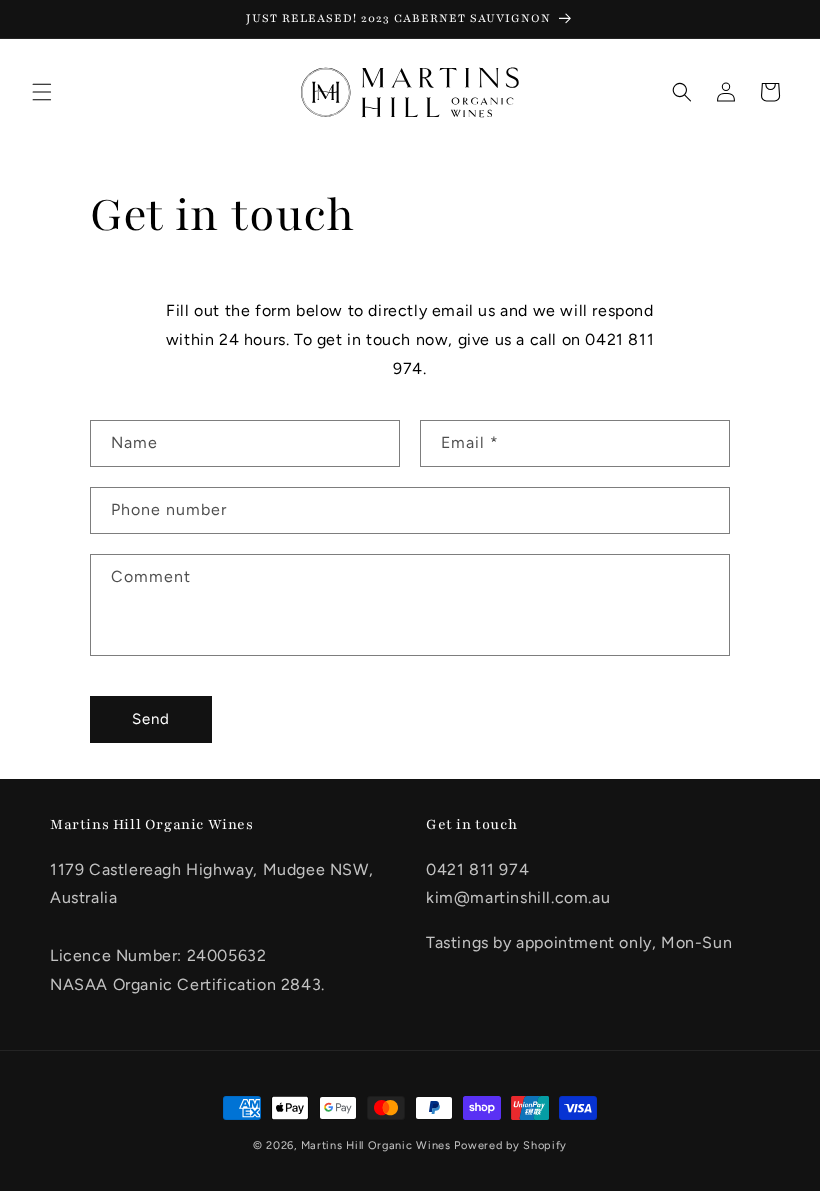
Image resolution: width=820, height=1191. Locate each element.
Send (151, 719)
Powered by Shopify (510, 1145)
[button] (42, 92)
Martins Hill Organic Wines (376, 1145)
